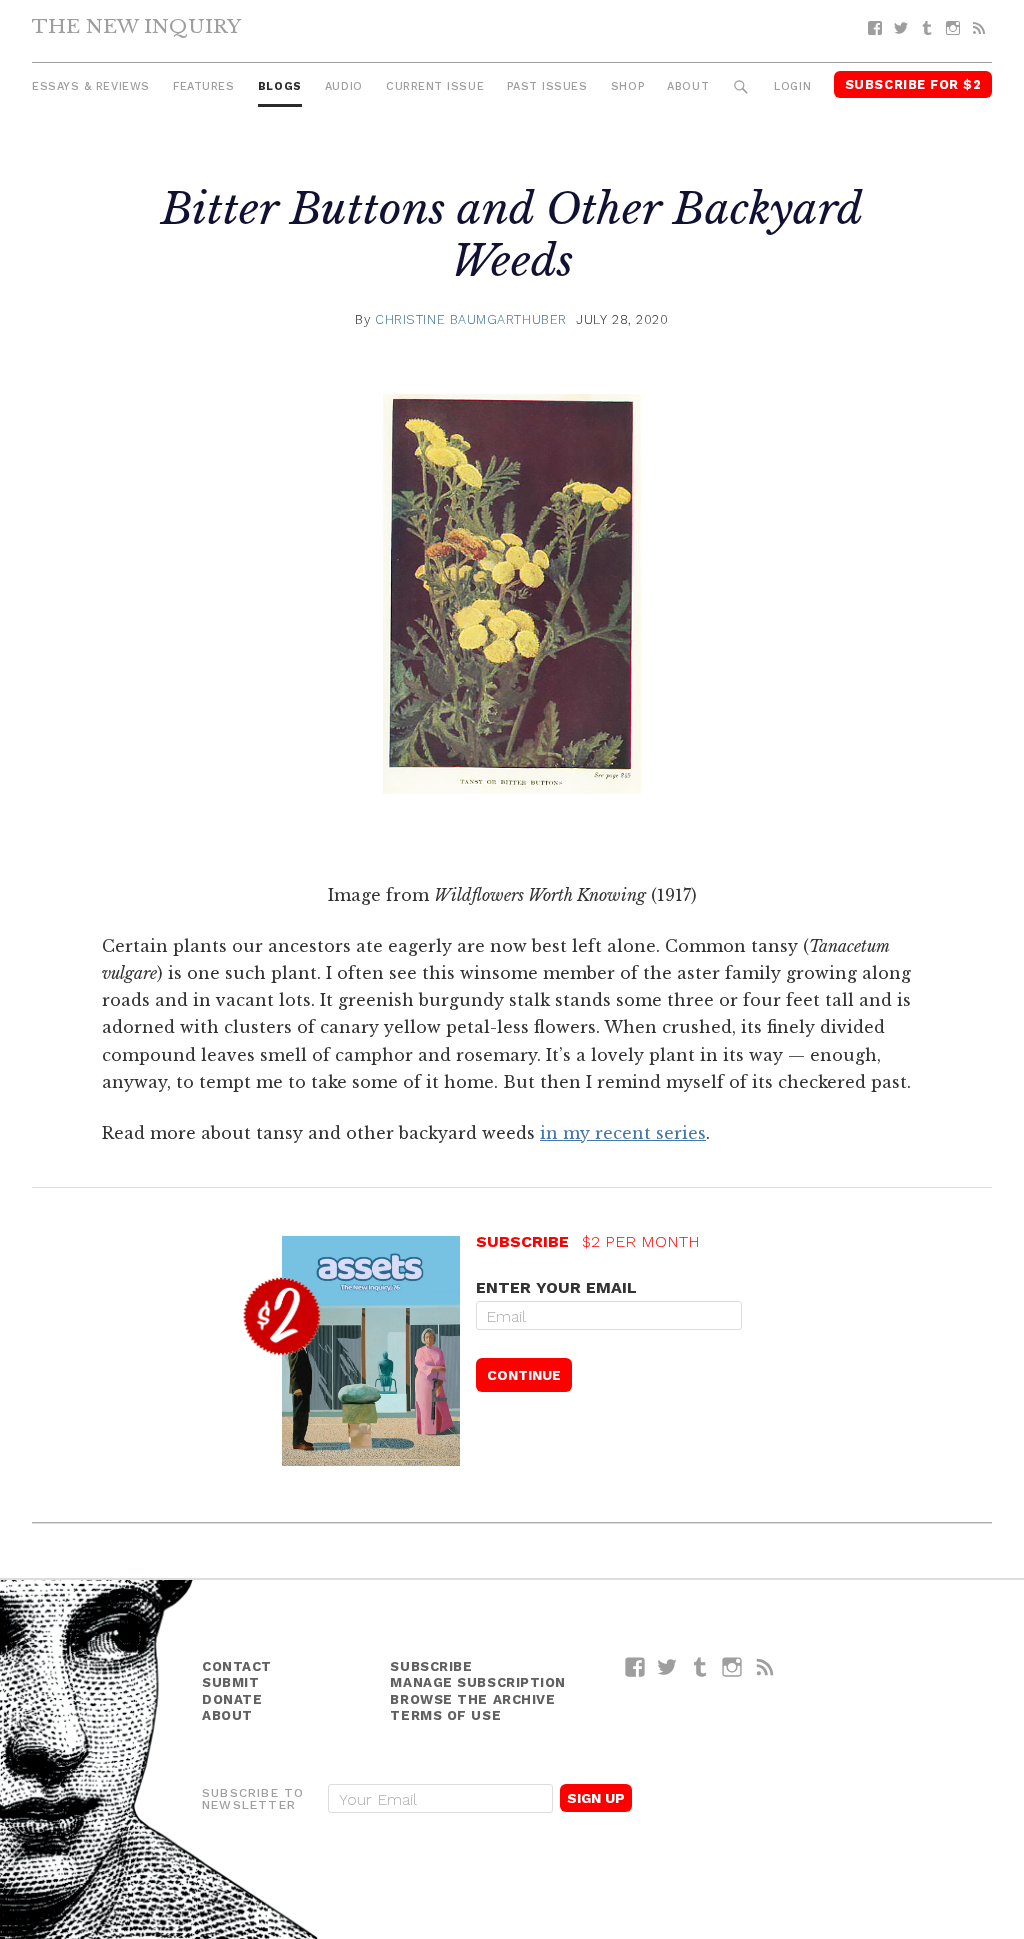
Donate (232, 1699)
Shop (627, 86)
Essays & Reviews (91, 86)
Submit (230, 1682)
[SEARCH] (741, 87)
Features (203, 86)
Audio (344, 86)
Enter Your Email (556, 1287)
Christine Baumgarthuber (471, 319)
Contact (237, 1666)
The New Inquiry (136, 26)
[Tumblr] (927, 28)
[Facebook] (875, 28)
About (688, 86)
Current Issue (435, 86)
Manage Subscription (477, 1682)
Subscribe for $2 (913, 84)
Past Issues (547, 86)
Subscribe (431, 1666)
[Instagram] (953, 28)
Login (792, 86)
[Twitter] (901, 28)
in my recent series (623, 1133)
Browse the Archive (472, 1699)
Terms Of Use (445, 1715)
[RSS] (979, 28)
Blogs (280, 86)
